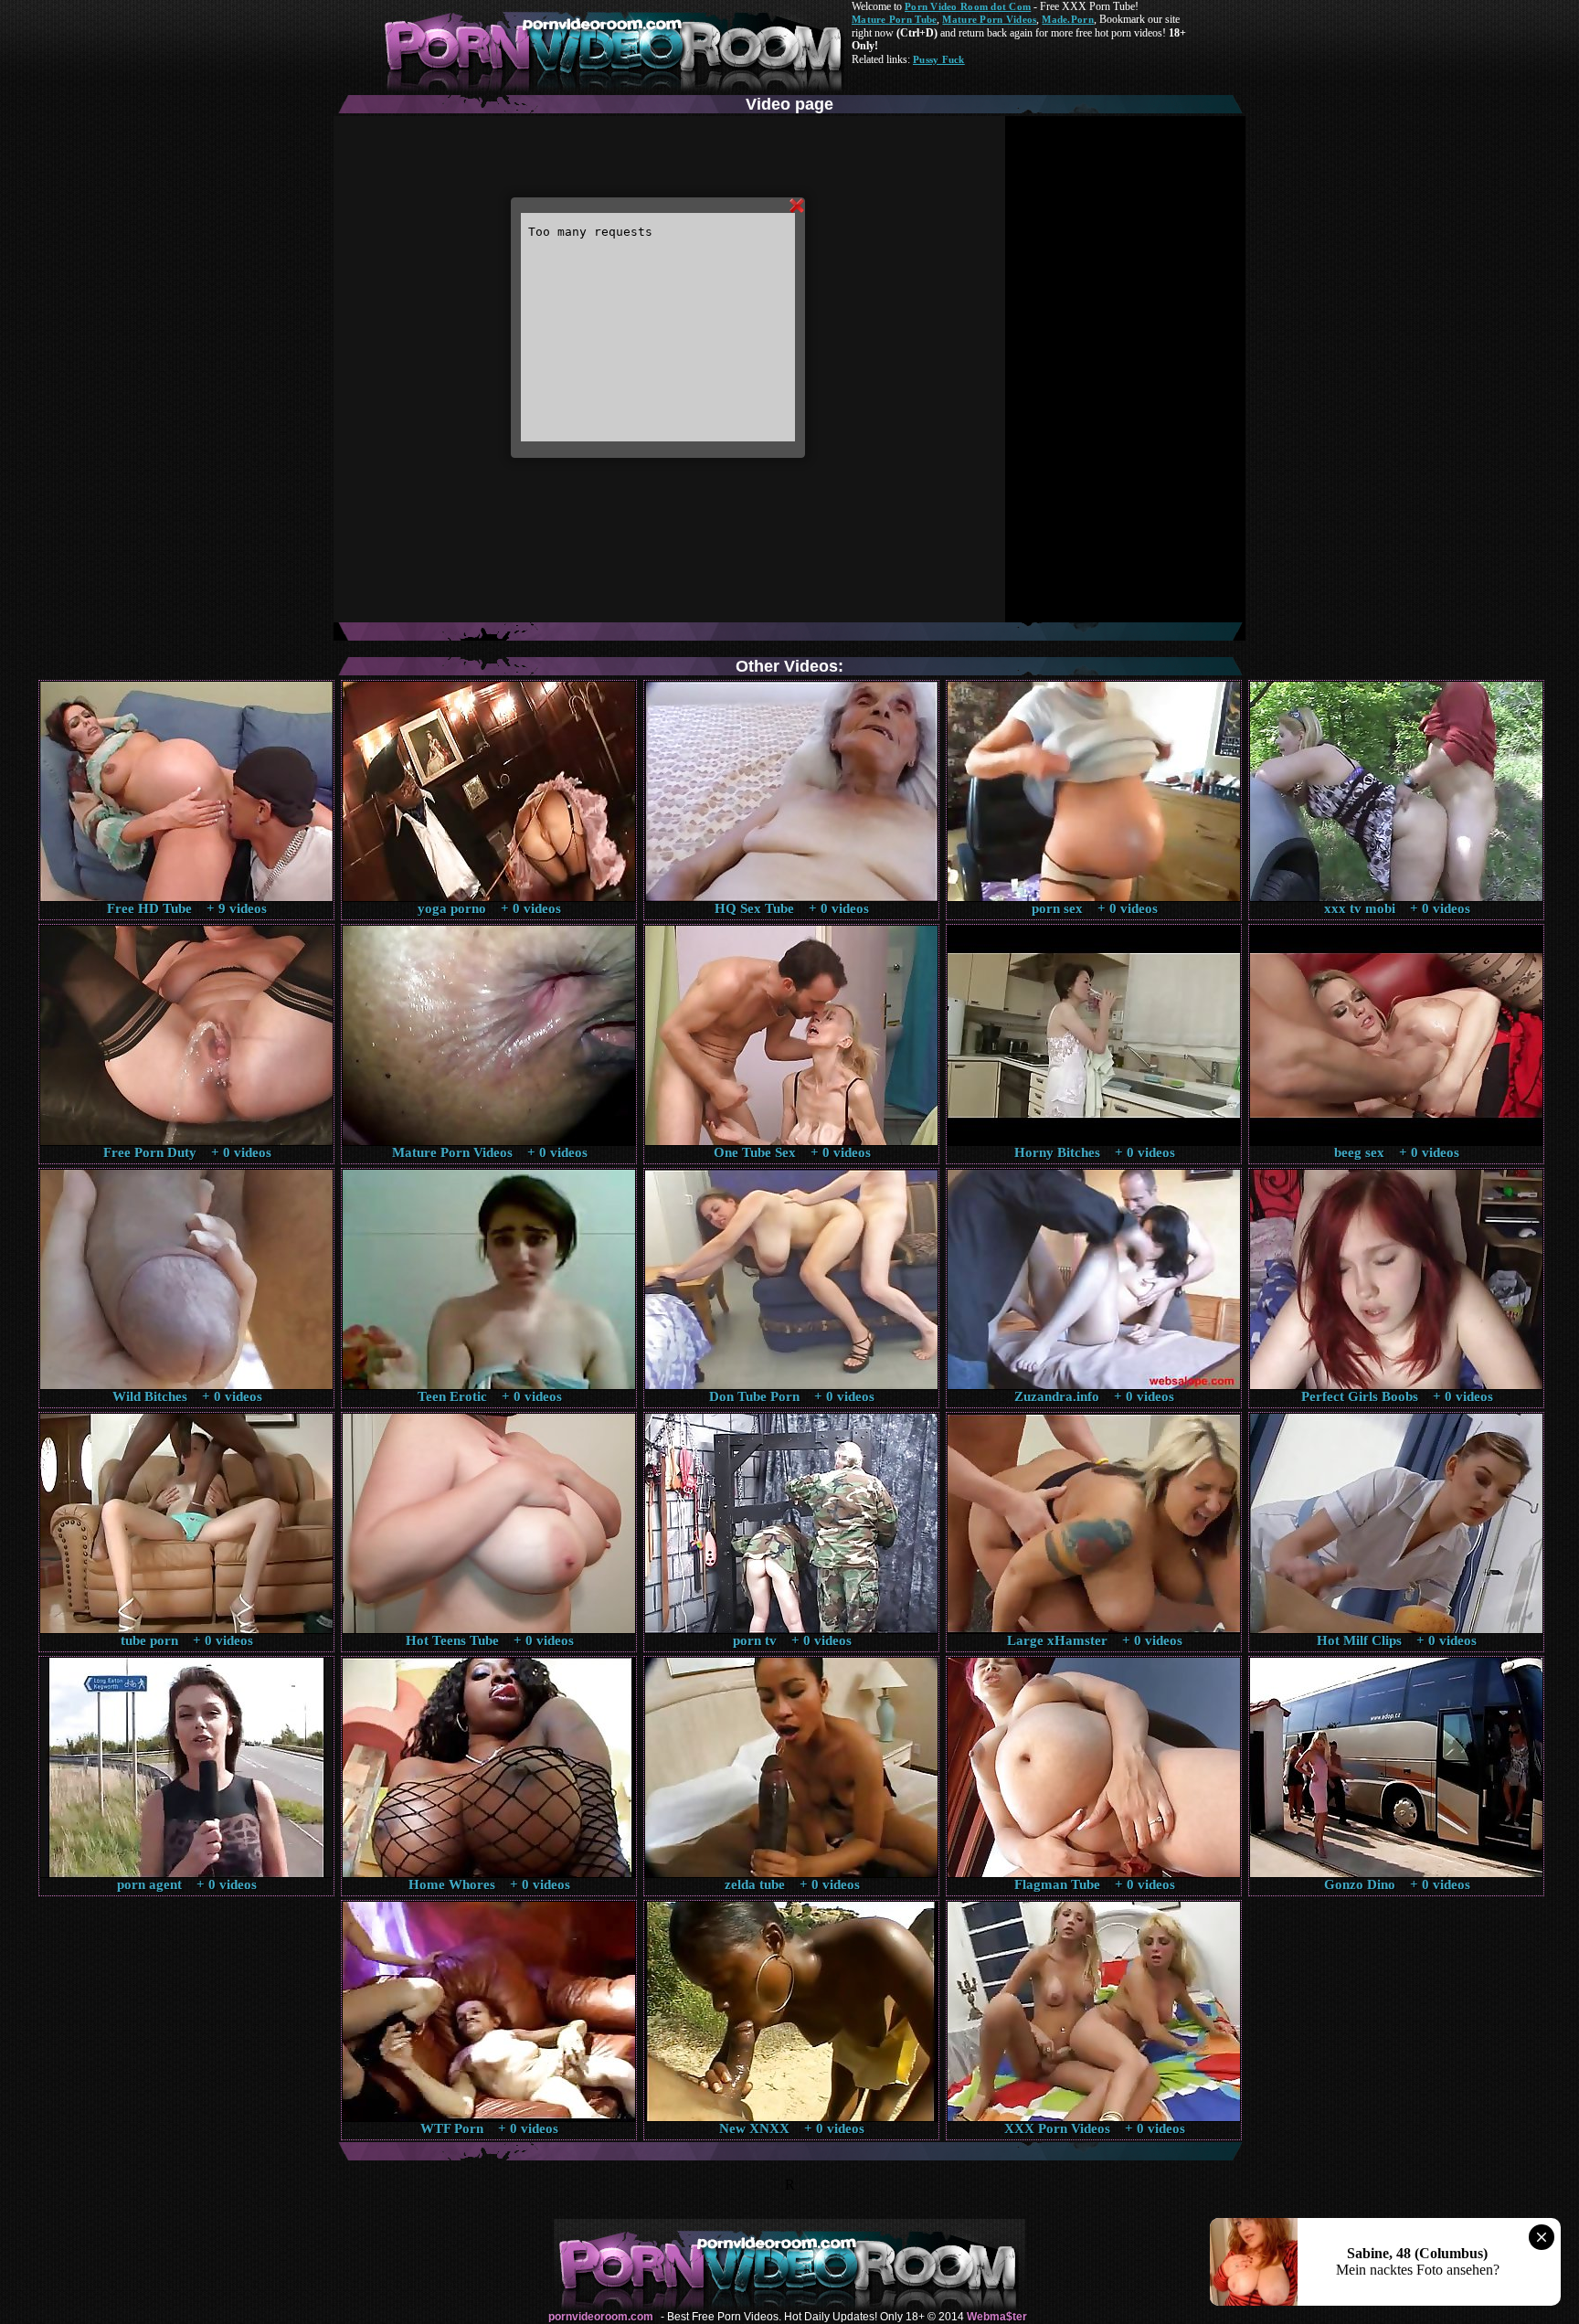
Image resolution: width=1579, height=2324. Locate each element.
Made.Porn (1067, 19)
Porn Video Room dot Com (968, 6)
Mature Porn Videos (989, 19)
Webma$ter (997, 2317)
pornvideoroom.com (601, 2317)
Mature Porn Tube (894, 19)
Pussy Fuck (939, 59)
